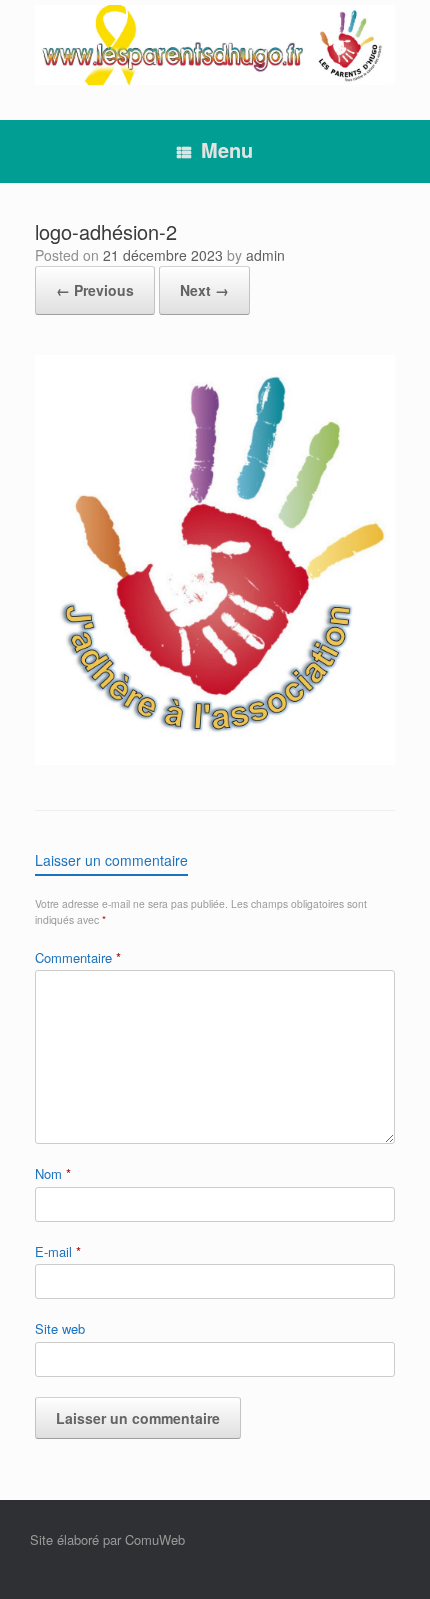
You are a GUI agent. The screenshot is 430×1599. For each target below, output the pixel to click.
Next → (204, 290)
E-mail (58, 1251)
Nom (53, 1173)
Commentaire (78, 957)
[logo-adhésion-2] (215, 759)
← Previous (95, 290)
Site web (60, 1328)
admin (265, 255)
